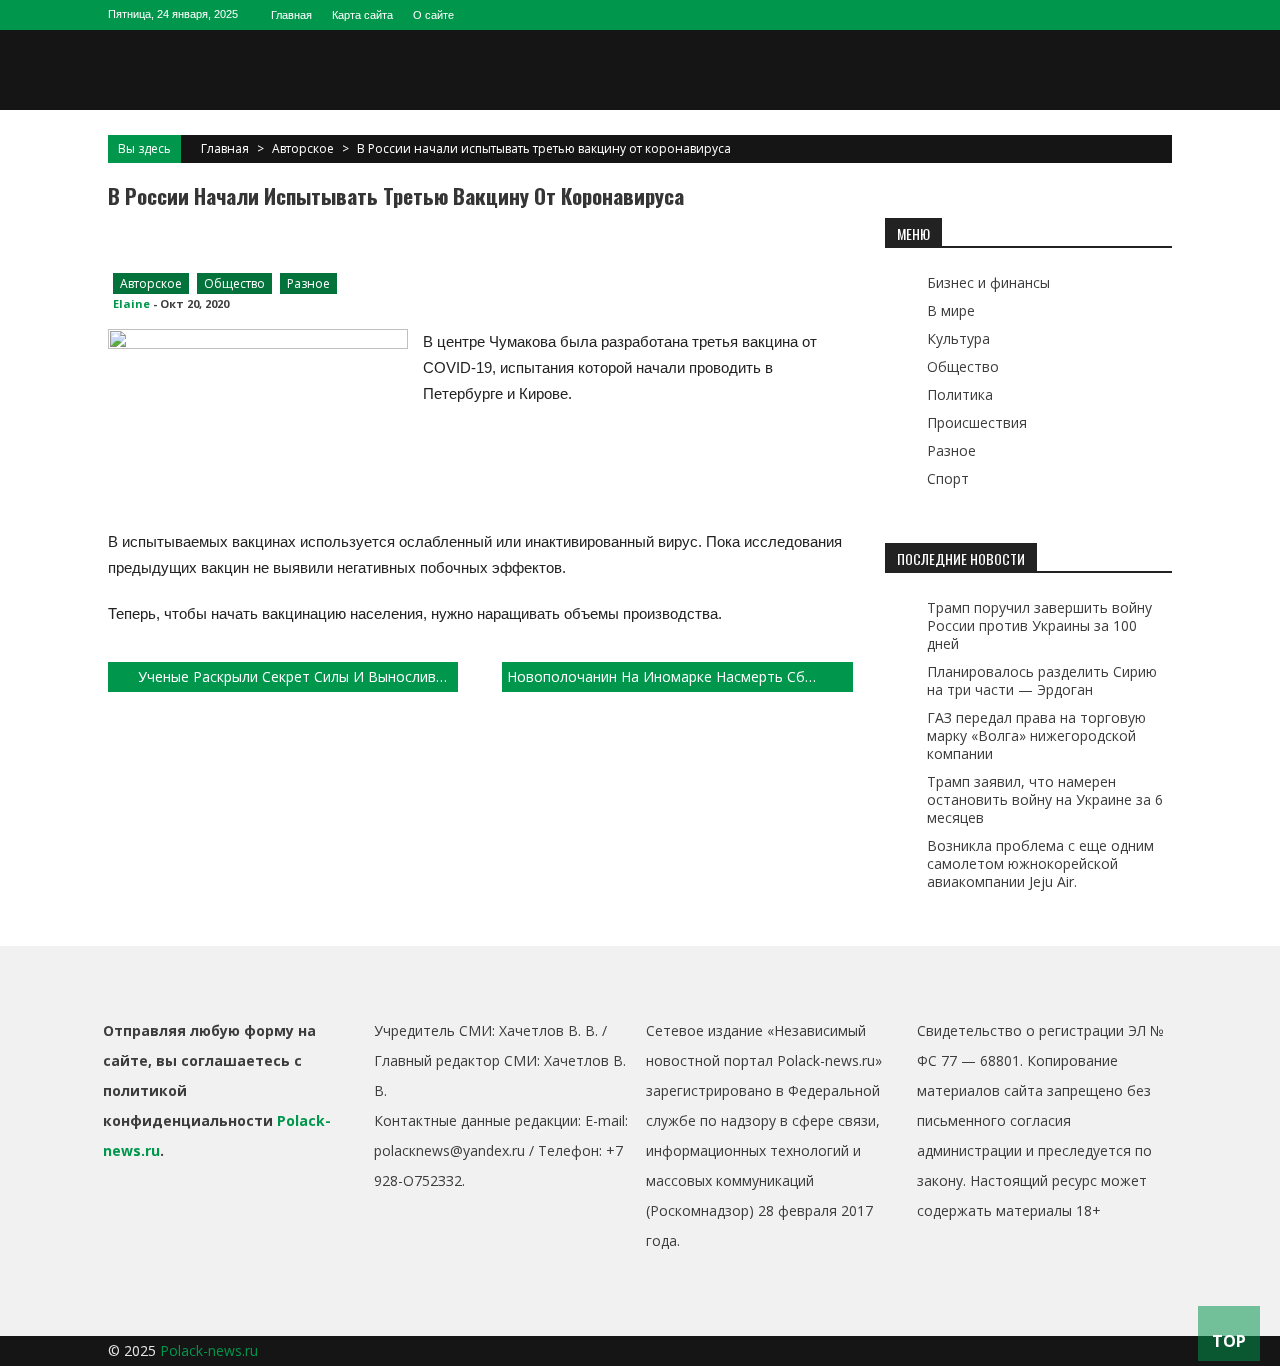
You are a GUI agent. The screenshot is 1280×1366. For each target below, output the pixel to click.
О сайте (433, 15)
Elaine (131, 303)
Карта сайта (362, 15)
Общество (234, 283)
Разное (308, 283)
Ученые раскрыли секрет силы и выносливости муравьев (298, 676)
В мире (951, 310)
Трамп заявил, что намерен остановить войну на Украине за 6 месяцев (1045, 799)
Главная (291, 15)
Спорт (948, 478)
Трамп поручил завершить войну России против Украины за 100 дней (1039, 625)
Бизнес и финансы (988, 282)
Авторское (303, 148)
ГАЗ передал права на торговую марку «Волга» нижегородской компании (1036, 735)
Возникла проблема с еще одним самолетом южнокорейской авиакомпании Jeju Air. (1040, 863)
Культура (958, 338)
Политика (960, 394)
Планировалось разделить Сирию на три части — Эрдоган (1042, 680)
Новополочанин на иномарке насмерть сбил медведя (679, 676)
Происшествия (977, 422)
